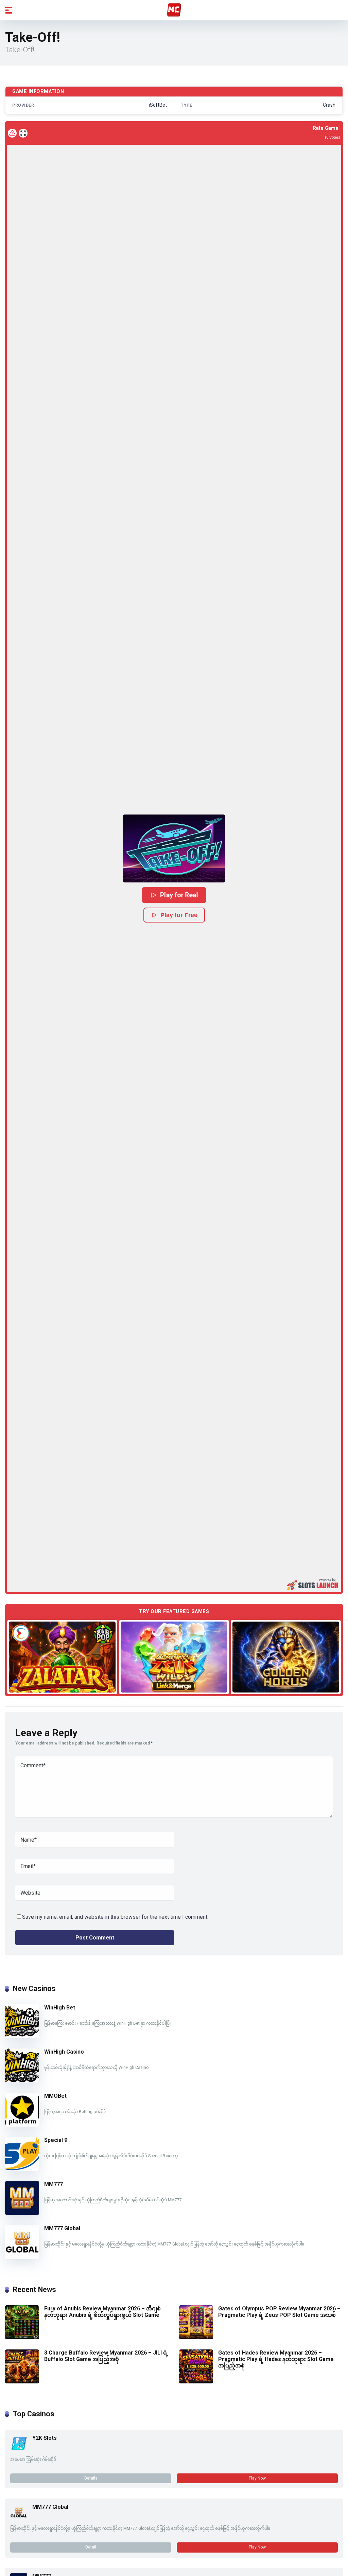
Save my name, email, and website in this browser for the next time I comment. (115, 1917)
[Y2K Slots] (19, 2450)
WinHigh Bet (60, 2008)
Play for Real (179, 895)
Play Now (257, 2478)
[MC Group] (174, 10)
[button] (174, 848)
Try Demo (62, 1657)
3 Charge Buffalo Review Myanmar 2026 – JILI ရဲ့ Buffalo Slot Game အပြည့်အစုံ (106, 2356)
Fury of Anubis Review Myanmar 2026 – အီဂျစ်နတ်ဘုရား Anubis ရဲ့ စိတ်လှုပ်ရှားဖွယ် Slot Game (102, 2312)
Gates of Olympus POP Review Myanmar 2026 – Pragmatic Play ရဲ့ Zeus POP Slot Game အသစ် (279, 2312)
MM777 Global (62, 2228)
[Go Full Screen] (23, 133)
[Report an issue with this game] (12, 133)
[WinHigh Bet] (22, 2036)
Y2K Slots (45, 2438)
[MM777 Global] (22, 2257)
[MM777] (22, 2213)
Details (91, 2478)
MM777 (54, 2184)
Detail (91, 2547)
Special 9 (56, 2140)
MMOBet (55, 2096)
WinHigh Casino (64, 2052)
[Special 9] (22, 2169)
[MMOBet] (22, 2125)
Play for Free (179, 915)
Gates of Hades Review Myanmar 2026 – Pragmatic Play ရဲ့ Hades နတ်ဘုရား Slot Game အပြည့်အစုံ (276, 2359)
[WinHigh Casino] (22, 2081)
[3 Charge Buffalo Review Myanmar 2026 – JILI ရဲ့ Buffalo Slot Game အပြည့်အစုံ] (22, 2382)
